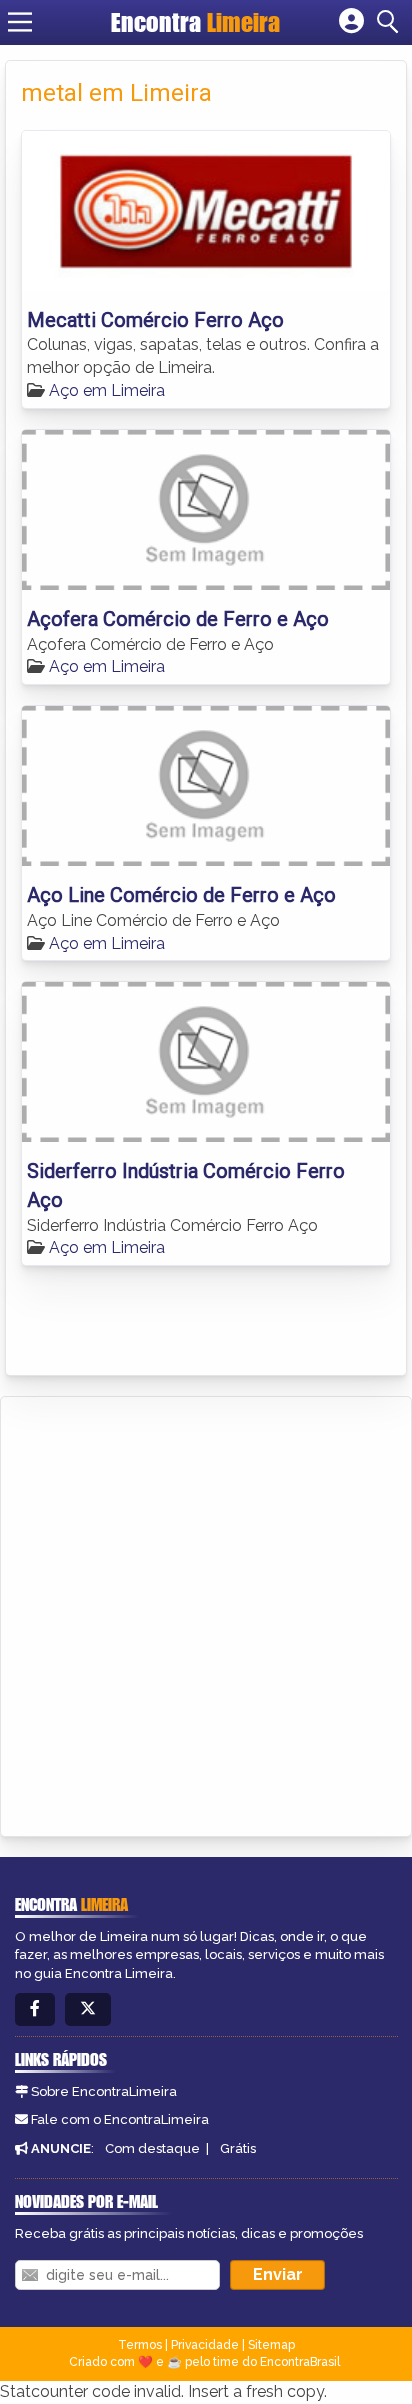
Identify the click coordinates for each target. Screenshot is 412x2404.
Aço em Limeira (107, 390)
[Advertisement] (206, 1613)
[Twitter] (88, 2009)
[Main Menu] (20, 22)
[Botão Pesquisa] (391, 22)
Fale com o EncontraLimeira (120, 2119)
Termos (140, 2345)
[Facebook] (35, 2009)
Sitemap (271, 2345)
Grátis (238, 2148)
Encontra (195, 22)
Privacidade (205, 2345)
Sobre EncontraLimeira (104, 2091)
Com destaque (152, 2148)
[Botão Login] (351, 22)
